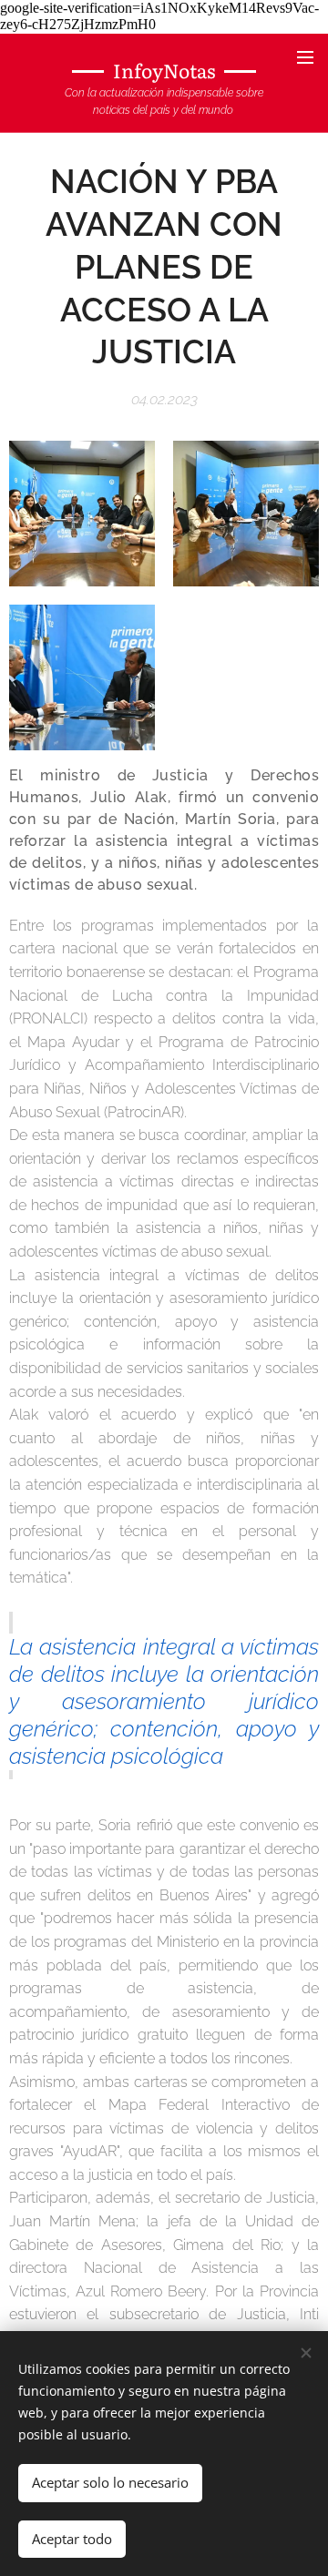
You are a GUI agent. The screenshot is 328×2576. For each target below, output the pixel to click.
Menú (305, 56)
